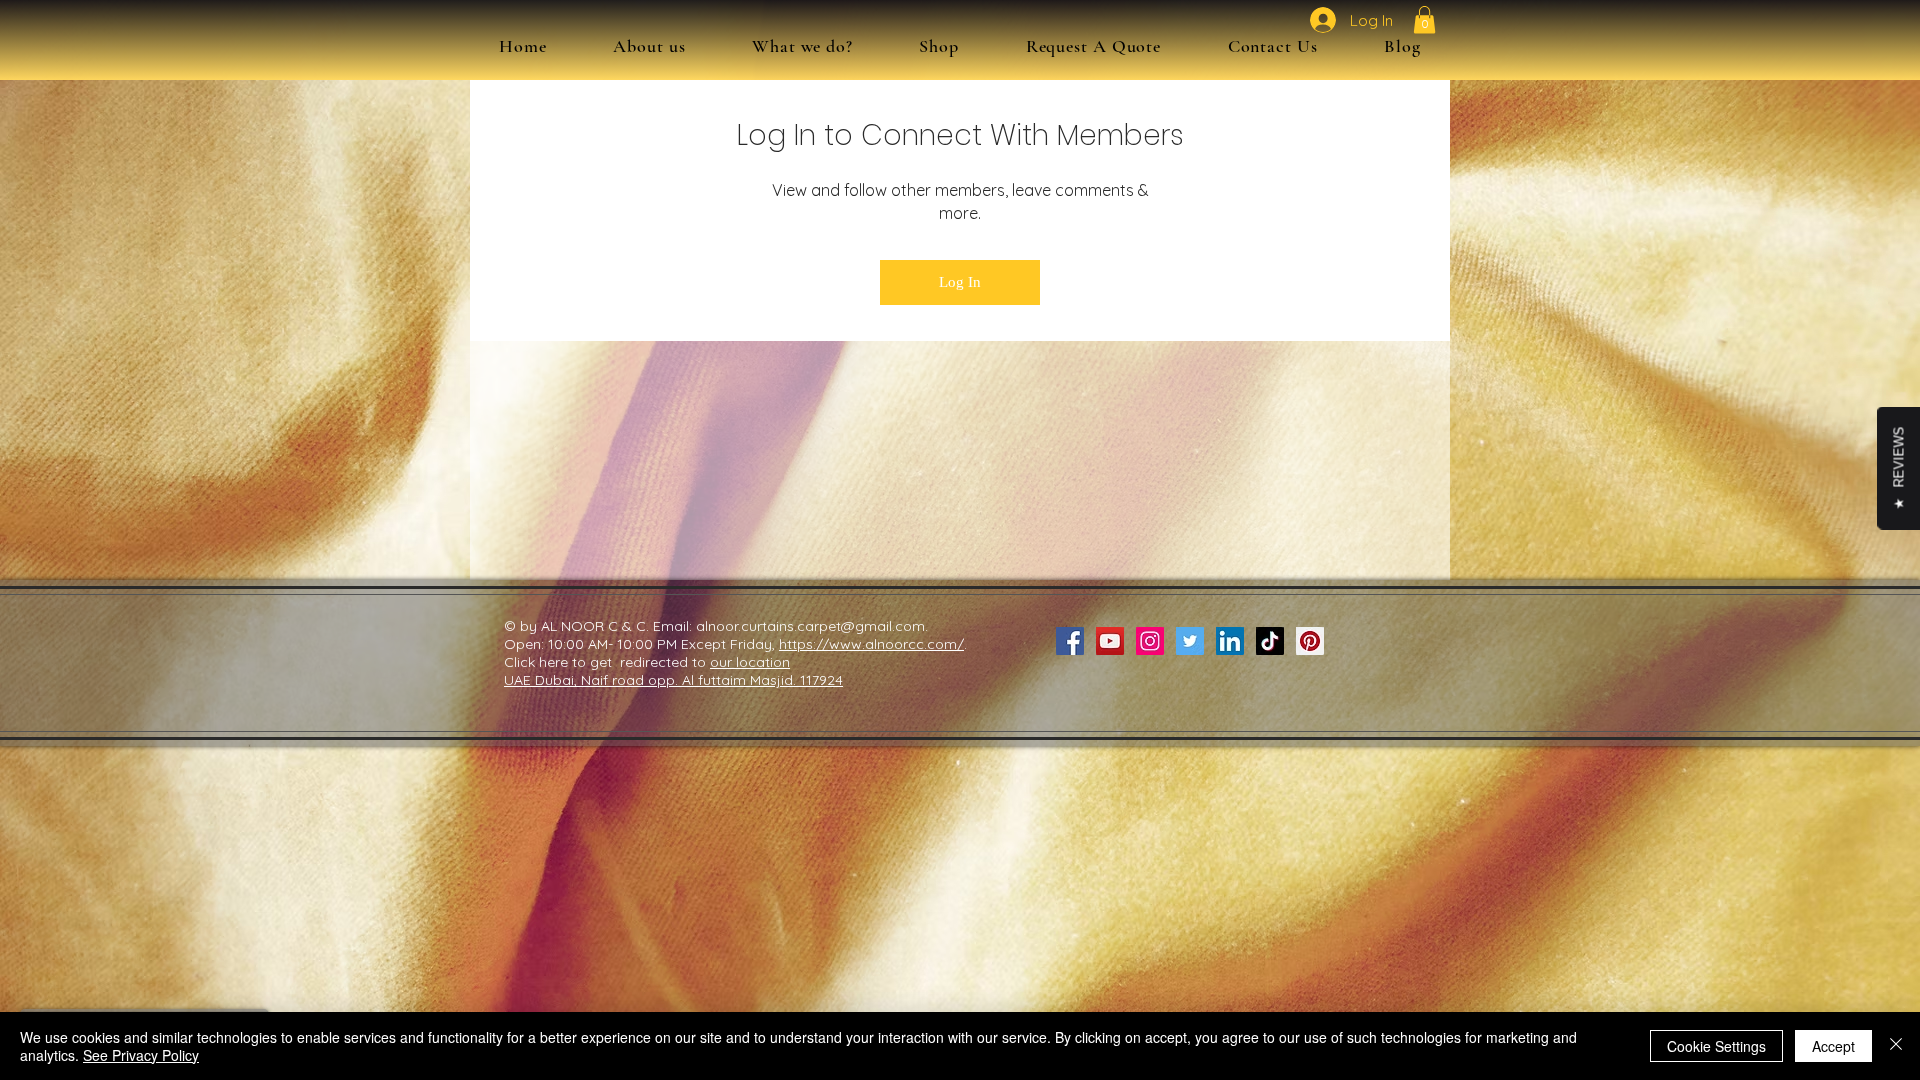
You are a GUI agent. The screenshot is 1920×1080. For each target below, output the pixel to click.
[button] (802, 46)
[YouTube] (1110, 641)
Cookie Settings (1716, 1046)
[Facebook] (1070, 641)
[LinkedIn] (1230, 641)
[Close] (1896, 1046)
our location (750, 662)
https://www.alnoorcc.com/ (871, 644)
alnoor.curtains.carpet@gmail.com (810, 626)
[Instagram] (1150, 641)
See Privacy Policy (141, 1055)
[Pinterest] (1310, 641)
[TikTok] (1270, 641)
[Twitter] (1190, 641)
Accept (1833, 1046)
